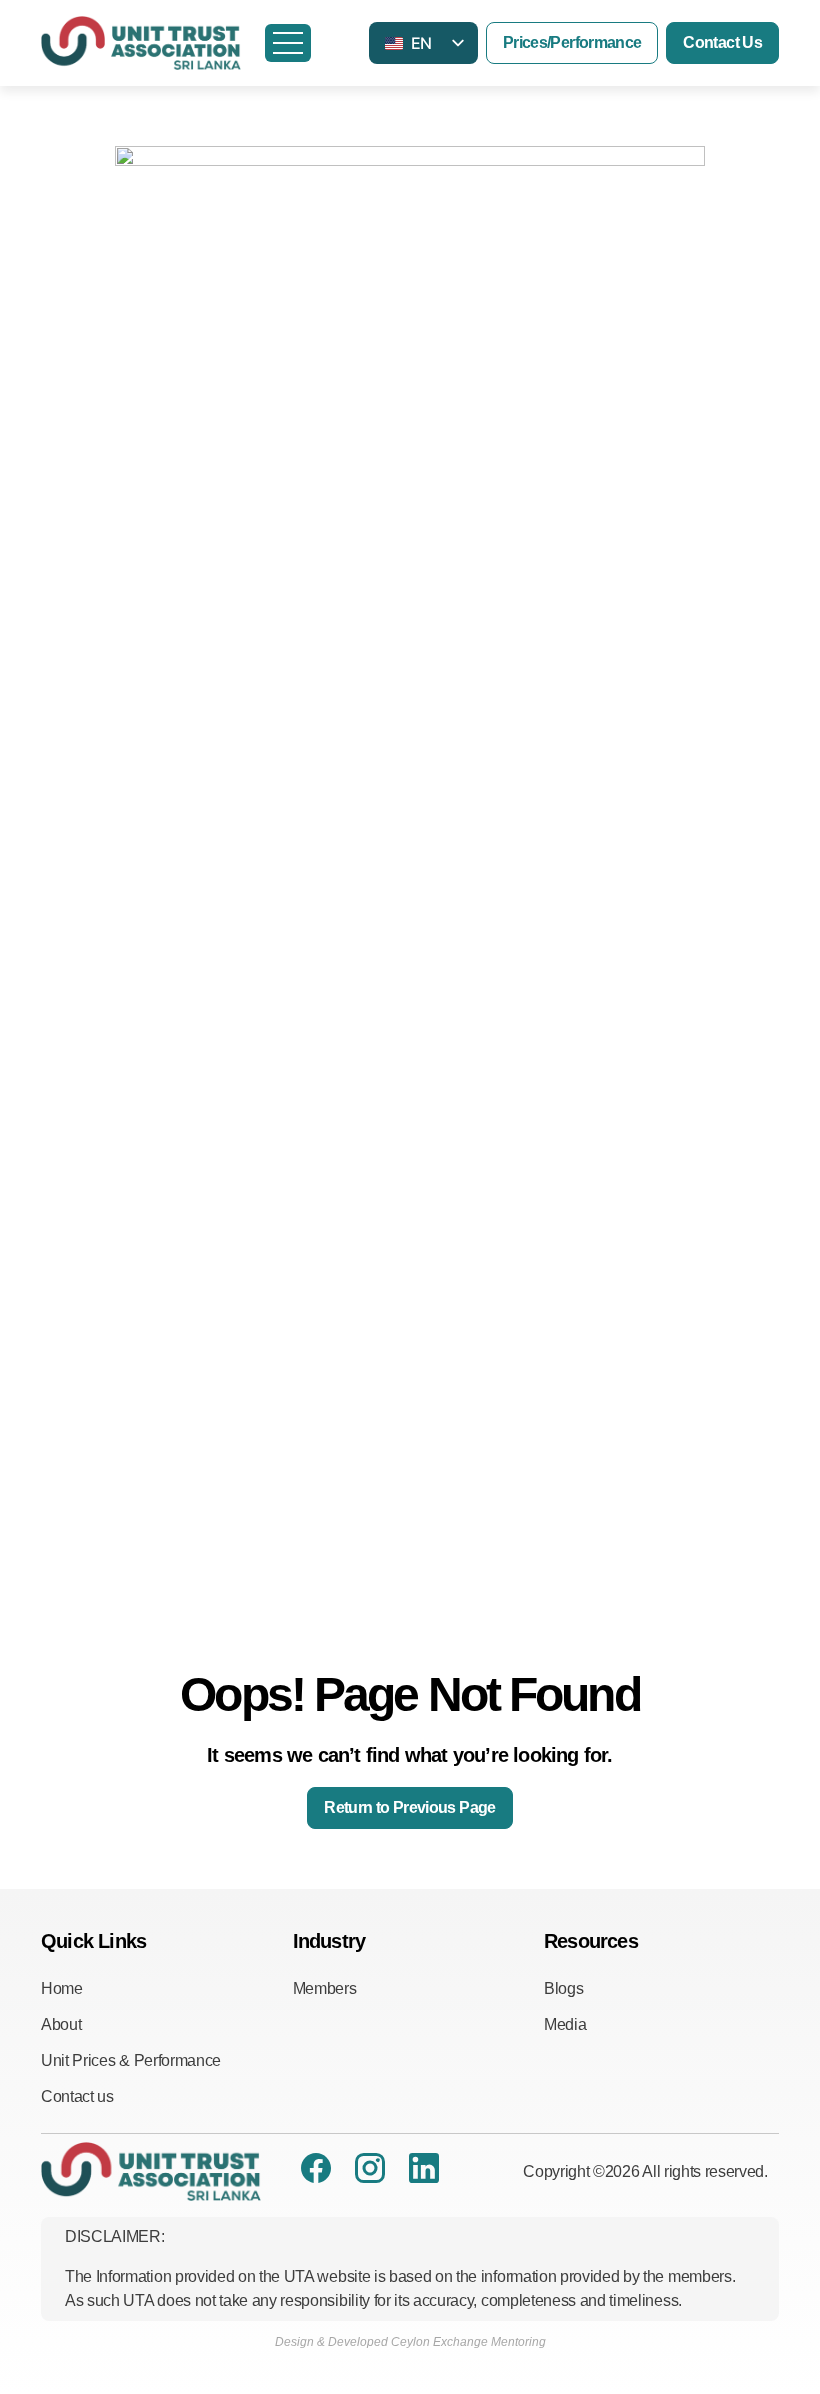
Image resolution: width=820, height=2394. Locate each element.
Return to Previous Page (409, 1807)
